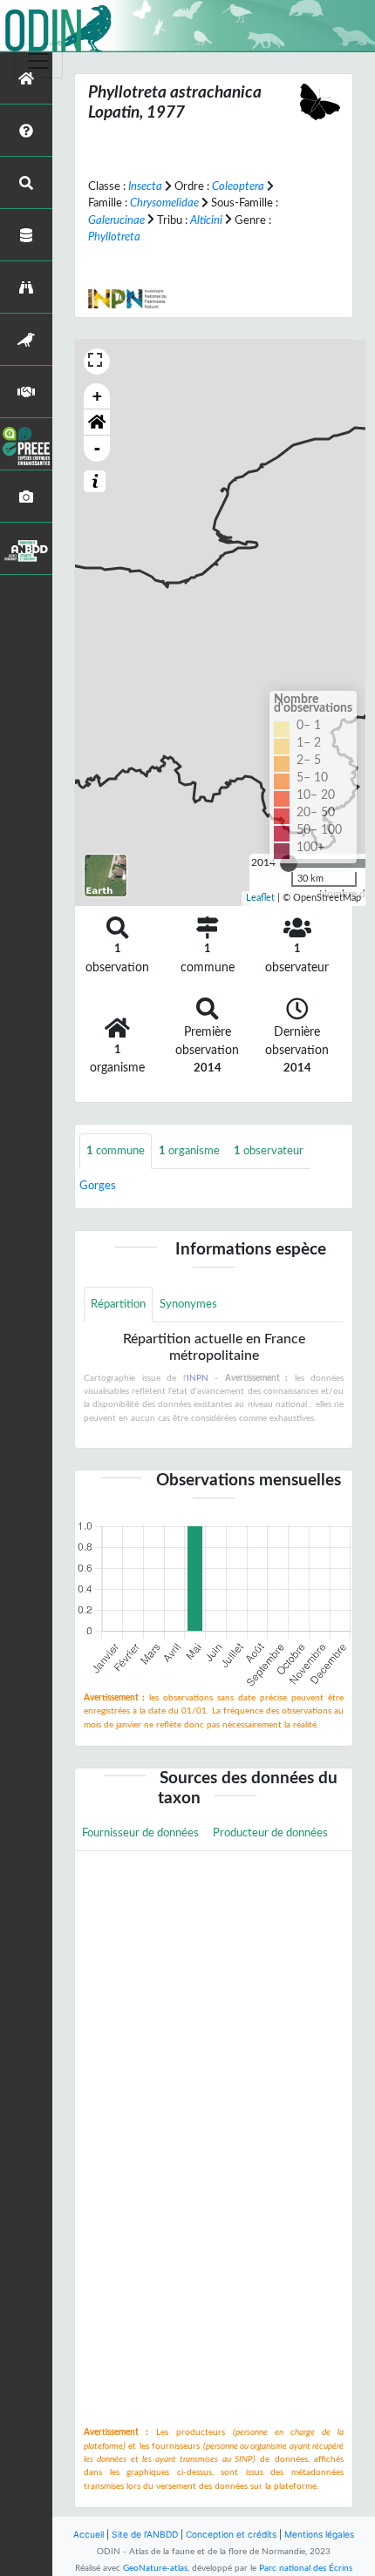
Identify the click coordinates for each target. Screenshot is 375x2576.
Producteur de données (270, 1833)
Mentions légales (319, 2534)
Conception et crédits (231, 2534)
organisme (189, 1151)
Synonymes (188, 1304)
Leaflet (260, 898)
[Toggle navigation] (38, 61)
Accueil (89, 2534)
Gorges (98, 1186)
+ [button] (97, 396)
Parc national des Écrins (306, 2568)
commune (116, 1151)
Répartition (118, 1304)
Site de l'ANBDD (145, 2534)
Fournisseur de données (140, 1833)
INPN (198, 1378)
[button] (97, 423)
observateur (269, 1151)
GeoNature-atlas (155, 2568)
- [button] (97, 448)
